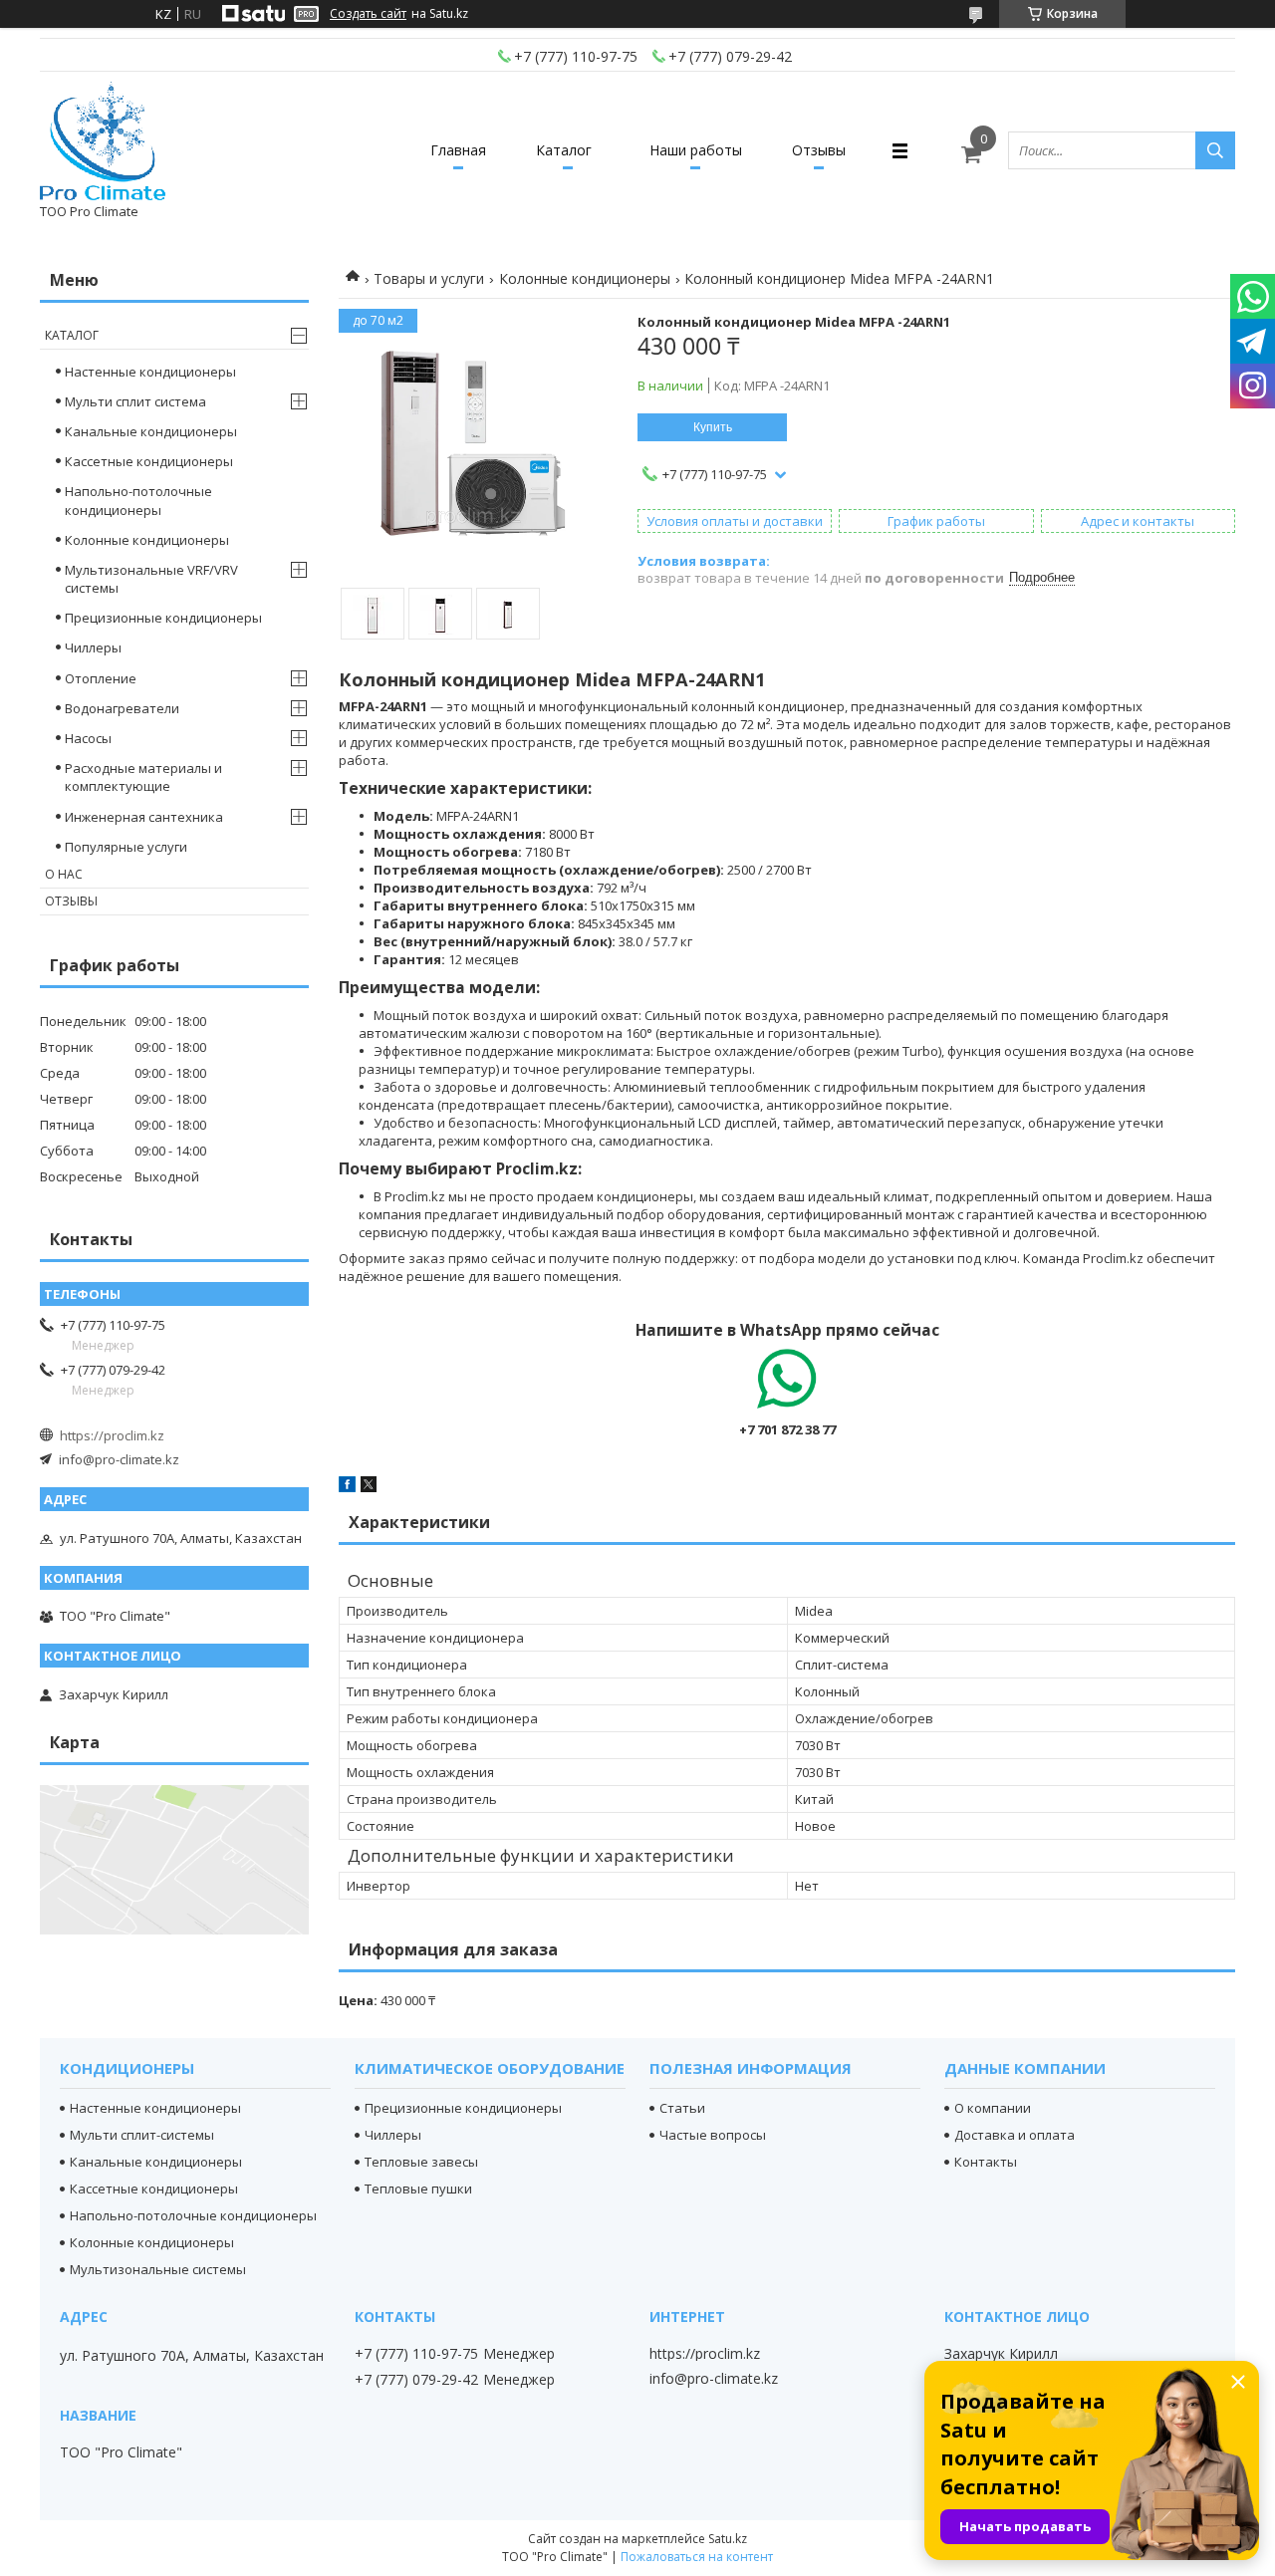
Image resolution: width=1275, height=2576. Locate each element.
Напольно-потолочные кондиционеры (138, 500)
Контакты (986, 2162)
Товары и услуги (429, 278)
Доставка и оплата (1015, 2135)
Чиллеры (93, 647)
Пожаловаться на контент (697, 2557)
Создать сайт (368, 14)
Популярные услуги (126, 847)
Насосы (88, 738)
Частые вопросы (713, 2135)
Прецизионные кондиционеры (163, 618)
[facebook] (347, 1487)
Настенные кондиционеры (150, 372)
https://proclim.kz (112, 1435)
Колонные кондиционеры (585, 278)
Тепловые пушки (418, 2189)
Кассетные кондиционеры (149, 461)
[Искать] (1215, 150)
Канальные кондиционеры (151, 431)
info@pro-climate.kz (119, 1459)
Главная (458, 150)
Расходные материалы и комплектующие (143, 777)
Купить (713, 427)
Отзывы (819, 150)
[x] (369, 1487)
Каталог (564, 150)
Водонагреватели (122, 708)
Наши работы (696, 150)
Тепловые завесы (421, 2162)
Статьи (682, 2108)
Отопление (101, 678)
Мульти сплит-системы (142, 2135)
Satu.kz (728, 2539)
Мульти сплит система (135, 401)
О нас (64, 874)
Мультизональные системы (158, 2269)
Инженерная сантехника (144, 817)
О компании (993, 2108)
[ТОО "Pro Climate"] (103, 141)
